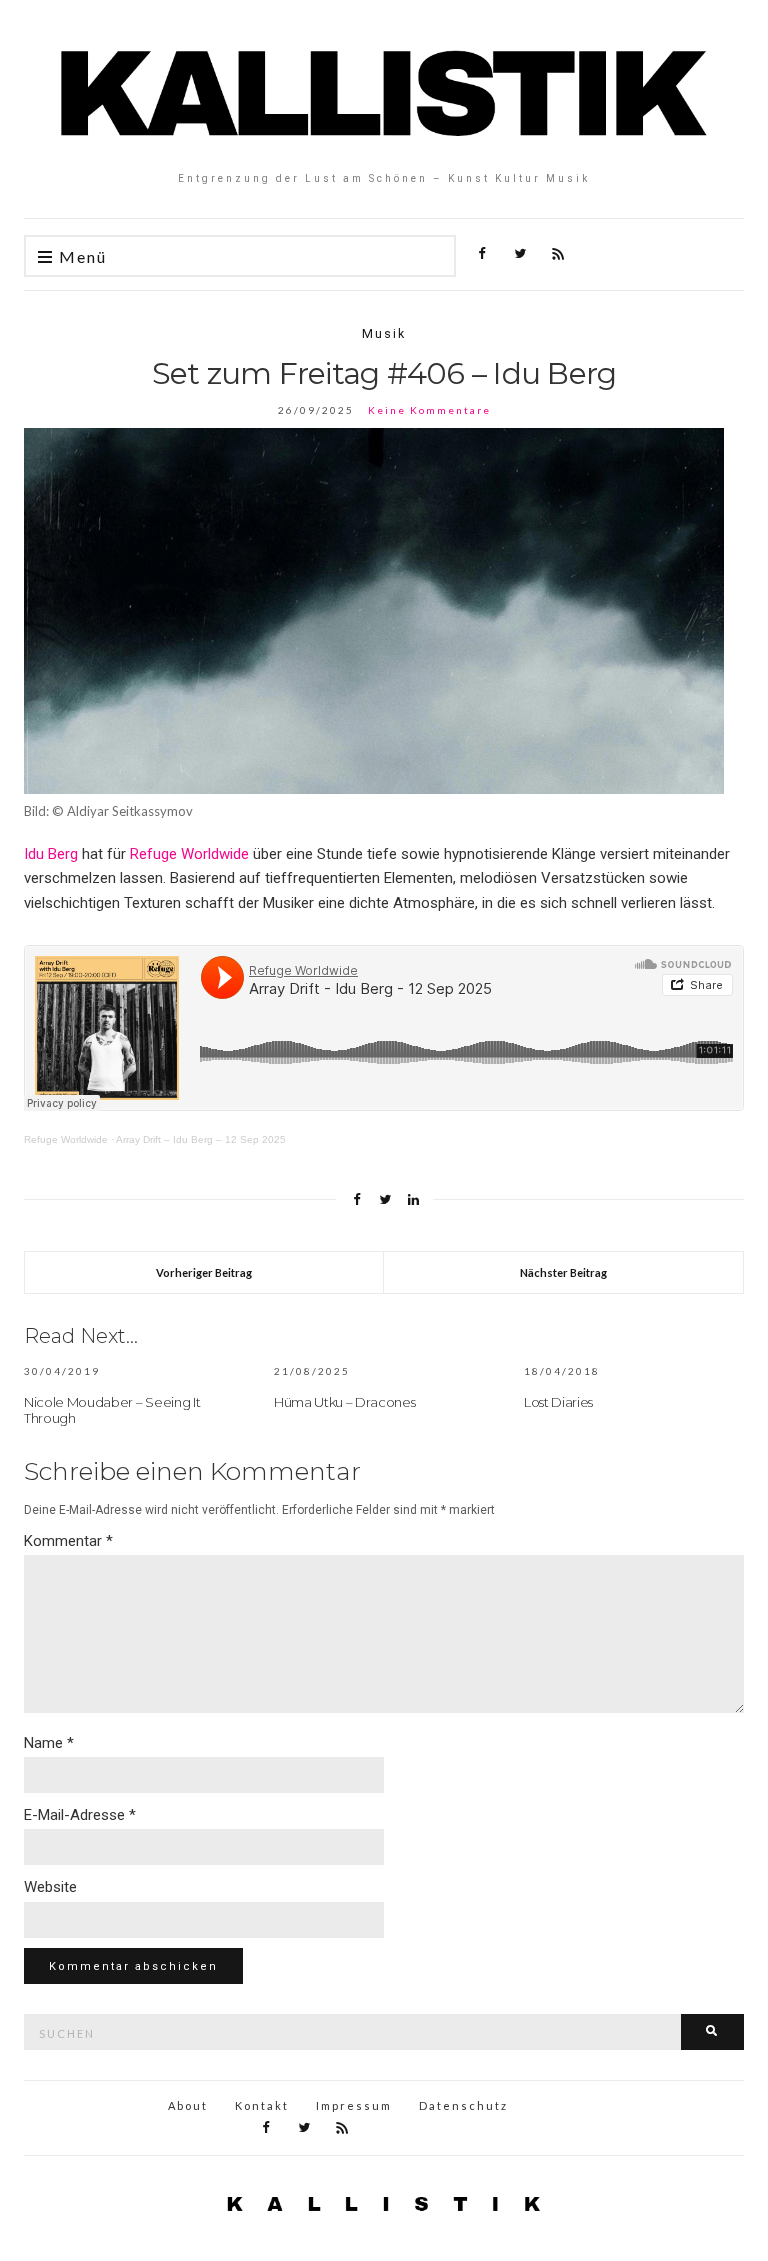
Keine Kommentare (429, 410)
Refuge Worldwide (189, 854)
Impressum (354, 2105)
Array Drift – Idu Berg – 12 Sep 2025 (201, 1139)
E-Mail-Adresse (80, 1815)
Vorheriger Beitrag (204, 1272)
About (188, 2105)
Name (49, 1743)
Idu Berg (51, 854)
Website (50, 1887)
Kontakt (262, 2105)
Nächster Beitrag (563, 1272)
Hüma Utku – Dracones (345, 1402)
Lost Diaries (558, 1402)
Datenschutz (463, 2105)
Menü (80, 256)
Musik (384, 333)
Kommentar (68, 1541)
